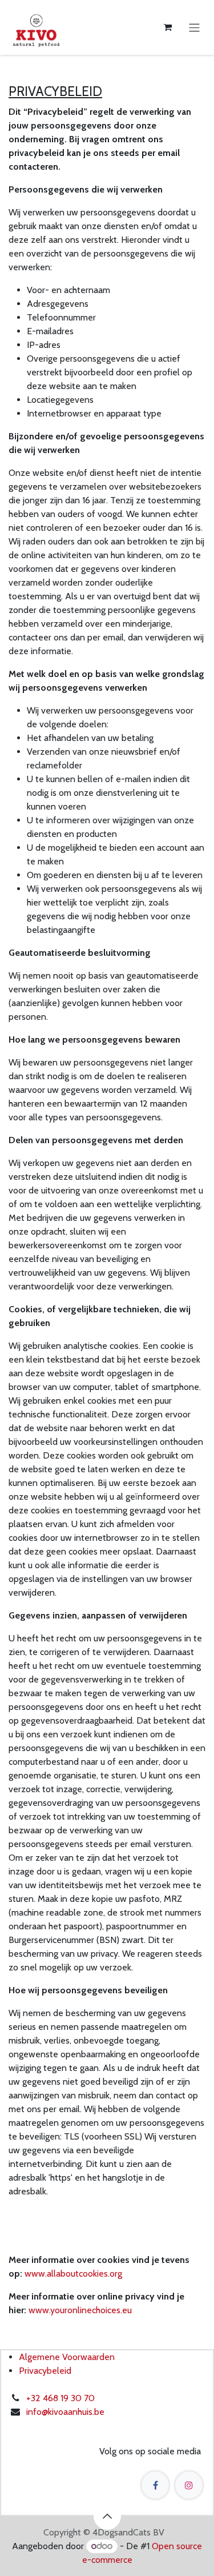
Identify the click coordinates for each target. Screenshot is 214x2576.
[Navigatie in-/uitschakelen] (194, 27)
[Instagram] (189, 2485)
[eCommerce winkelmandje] (168, 27)
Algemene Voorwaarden (67, 2357)
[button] (107, 2516)
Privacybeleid (45, 2371)
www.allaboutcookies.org (73, 2273)
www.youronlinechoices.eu (80, 2310)
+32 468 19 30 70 (60, 2398)
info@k (39, 2412)
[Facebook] (155, 2485)
